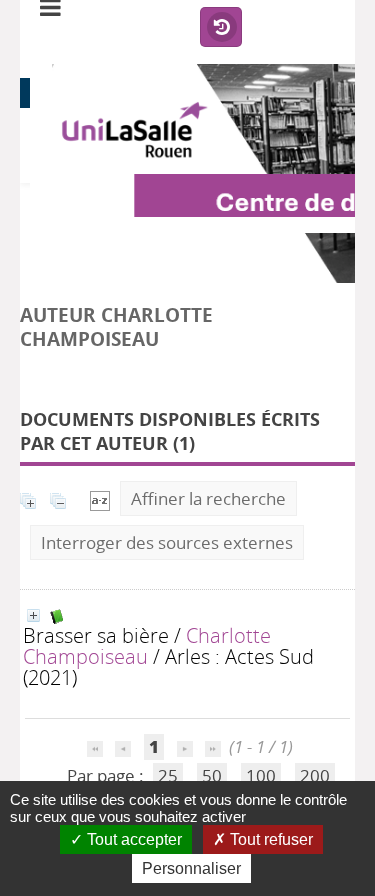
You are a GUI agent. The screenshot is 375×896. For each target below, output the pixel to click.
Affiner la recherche (208, 498)
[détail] (33, 615)
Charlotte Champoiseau (147, 645)
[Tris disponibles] (100, 498)
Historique (221, 28)
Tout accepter (132, 839)
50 (212, 775)
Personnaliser (191, 868)
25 (168, 775)
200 (315, 775)
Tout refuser (269, 839)
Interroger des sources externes (167, 542)
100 (261, 775)
